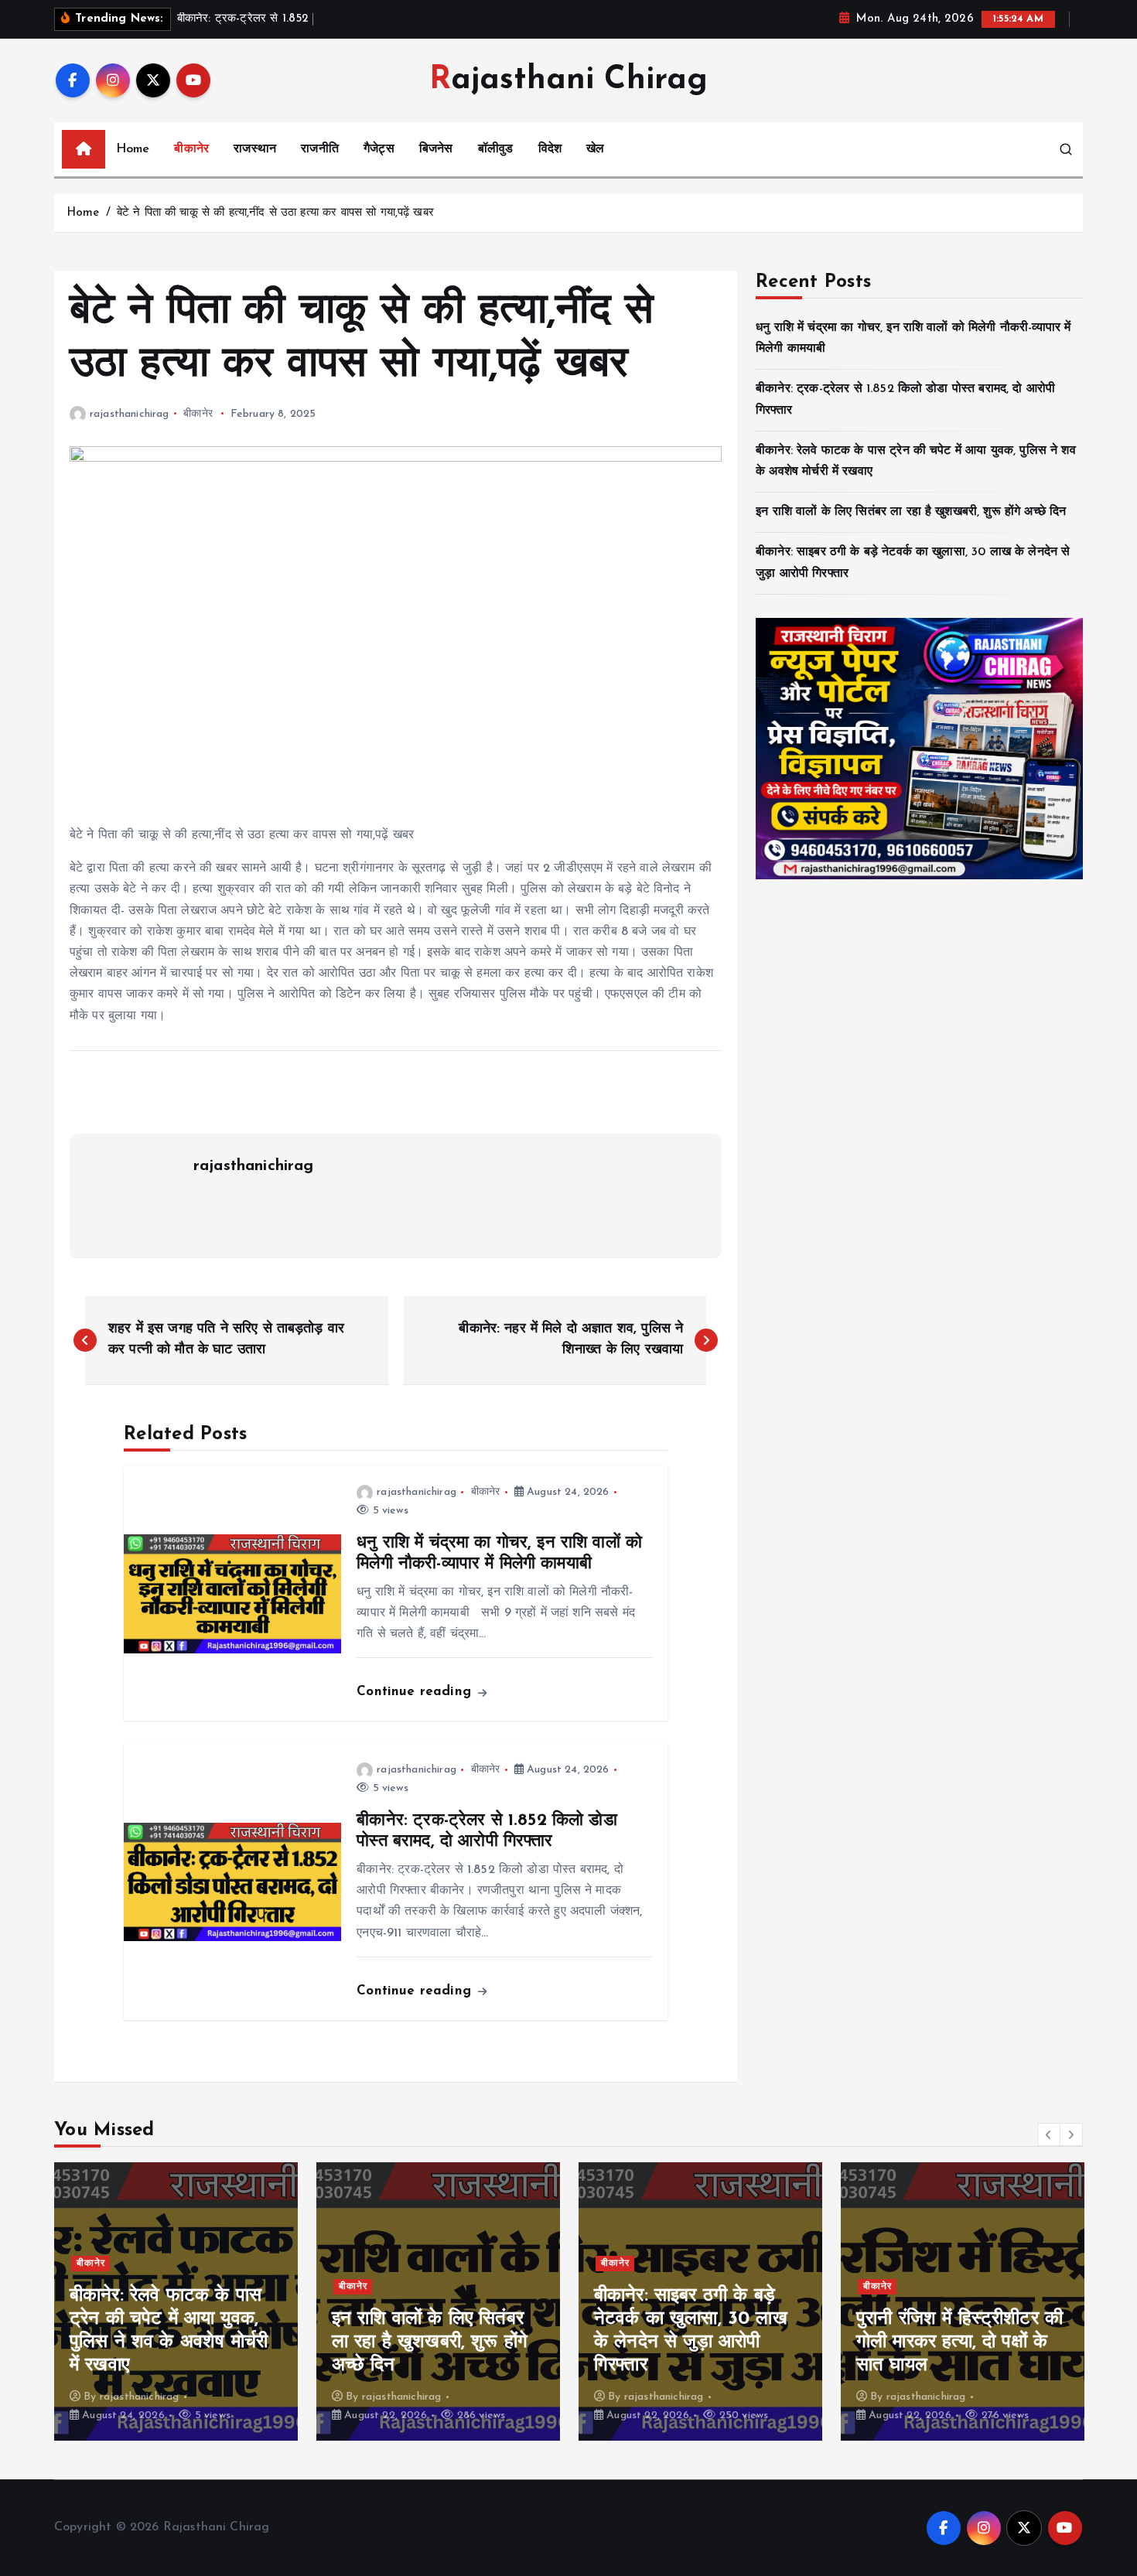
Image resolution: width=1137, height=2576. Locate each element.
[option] (176, 2301)
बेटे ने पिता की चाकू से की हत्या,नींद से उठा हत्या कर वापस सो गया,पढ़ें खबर (275, 213)
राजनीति (320, 149)
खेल (595, 149)
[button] (1049, 2134)
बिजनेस (436, 149)
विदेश (550, 149)
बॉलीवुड (496, 149)
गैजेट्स (379, 149)
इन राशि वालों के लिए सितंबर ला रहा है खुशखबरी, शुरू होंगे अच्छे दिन (911, 512)
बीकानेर (191, 149)
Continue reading (416, 1692)
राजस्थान (255, 149)
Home (133, 149)
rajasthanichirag (130, 414)
